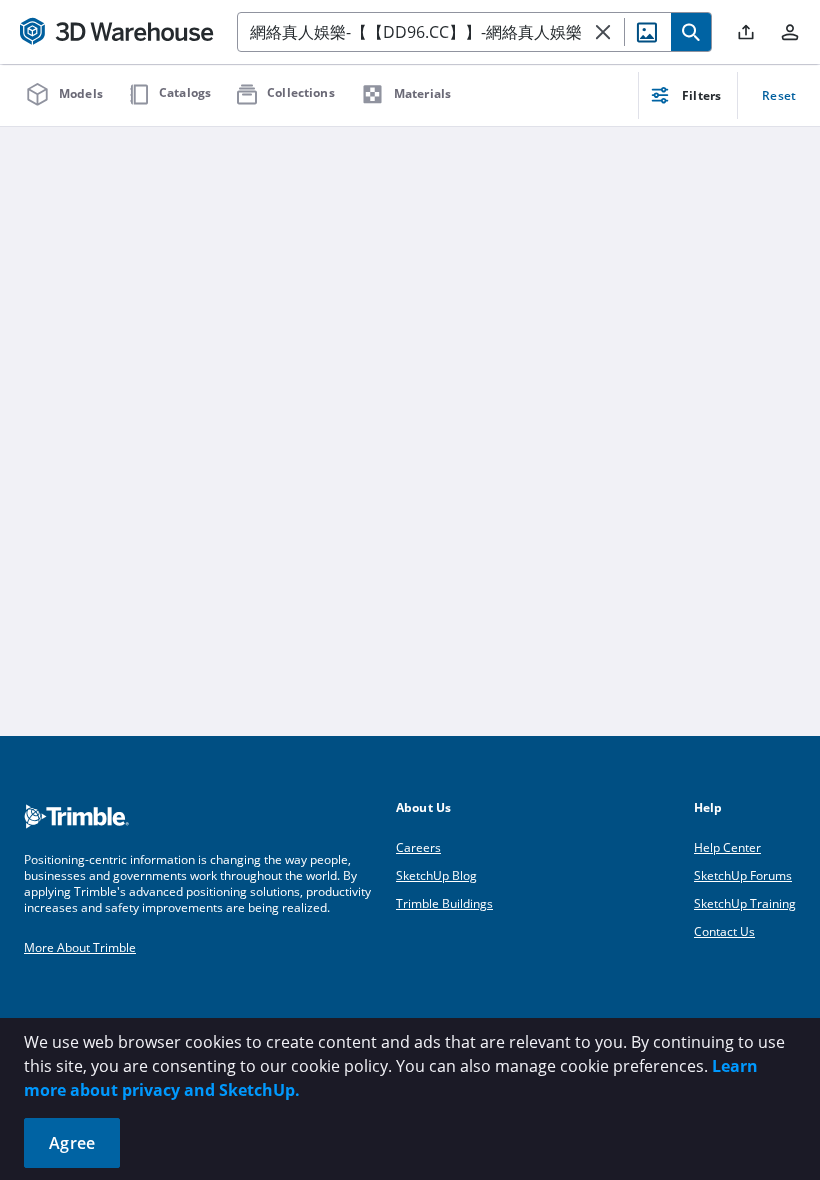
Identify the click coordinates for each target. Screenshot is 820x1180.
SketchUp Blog (436, 875)
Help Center (727, 847)
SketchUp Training (745, 903)
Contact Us (724, 931)
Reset (779, 95)
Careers (418, 847)
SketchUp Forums (743, 875)
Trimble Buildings (444, 903)
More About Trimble (80, 947)
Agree (72, 1143)
